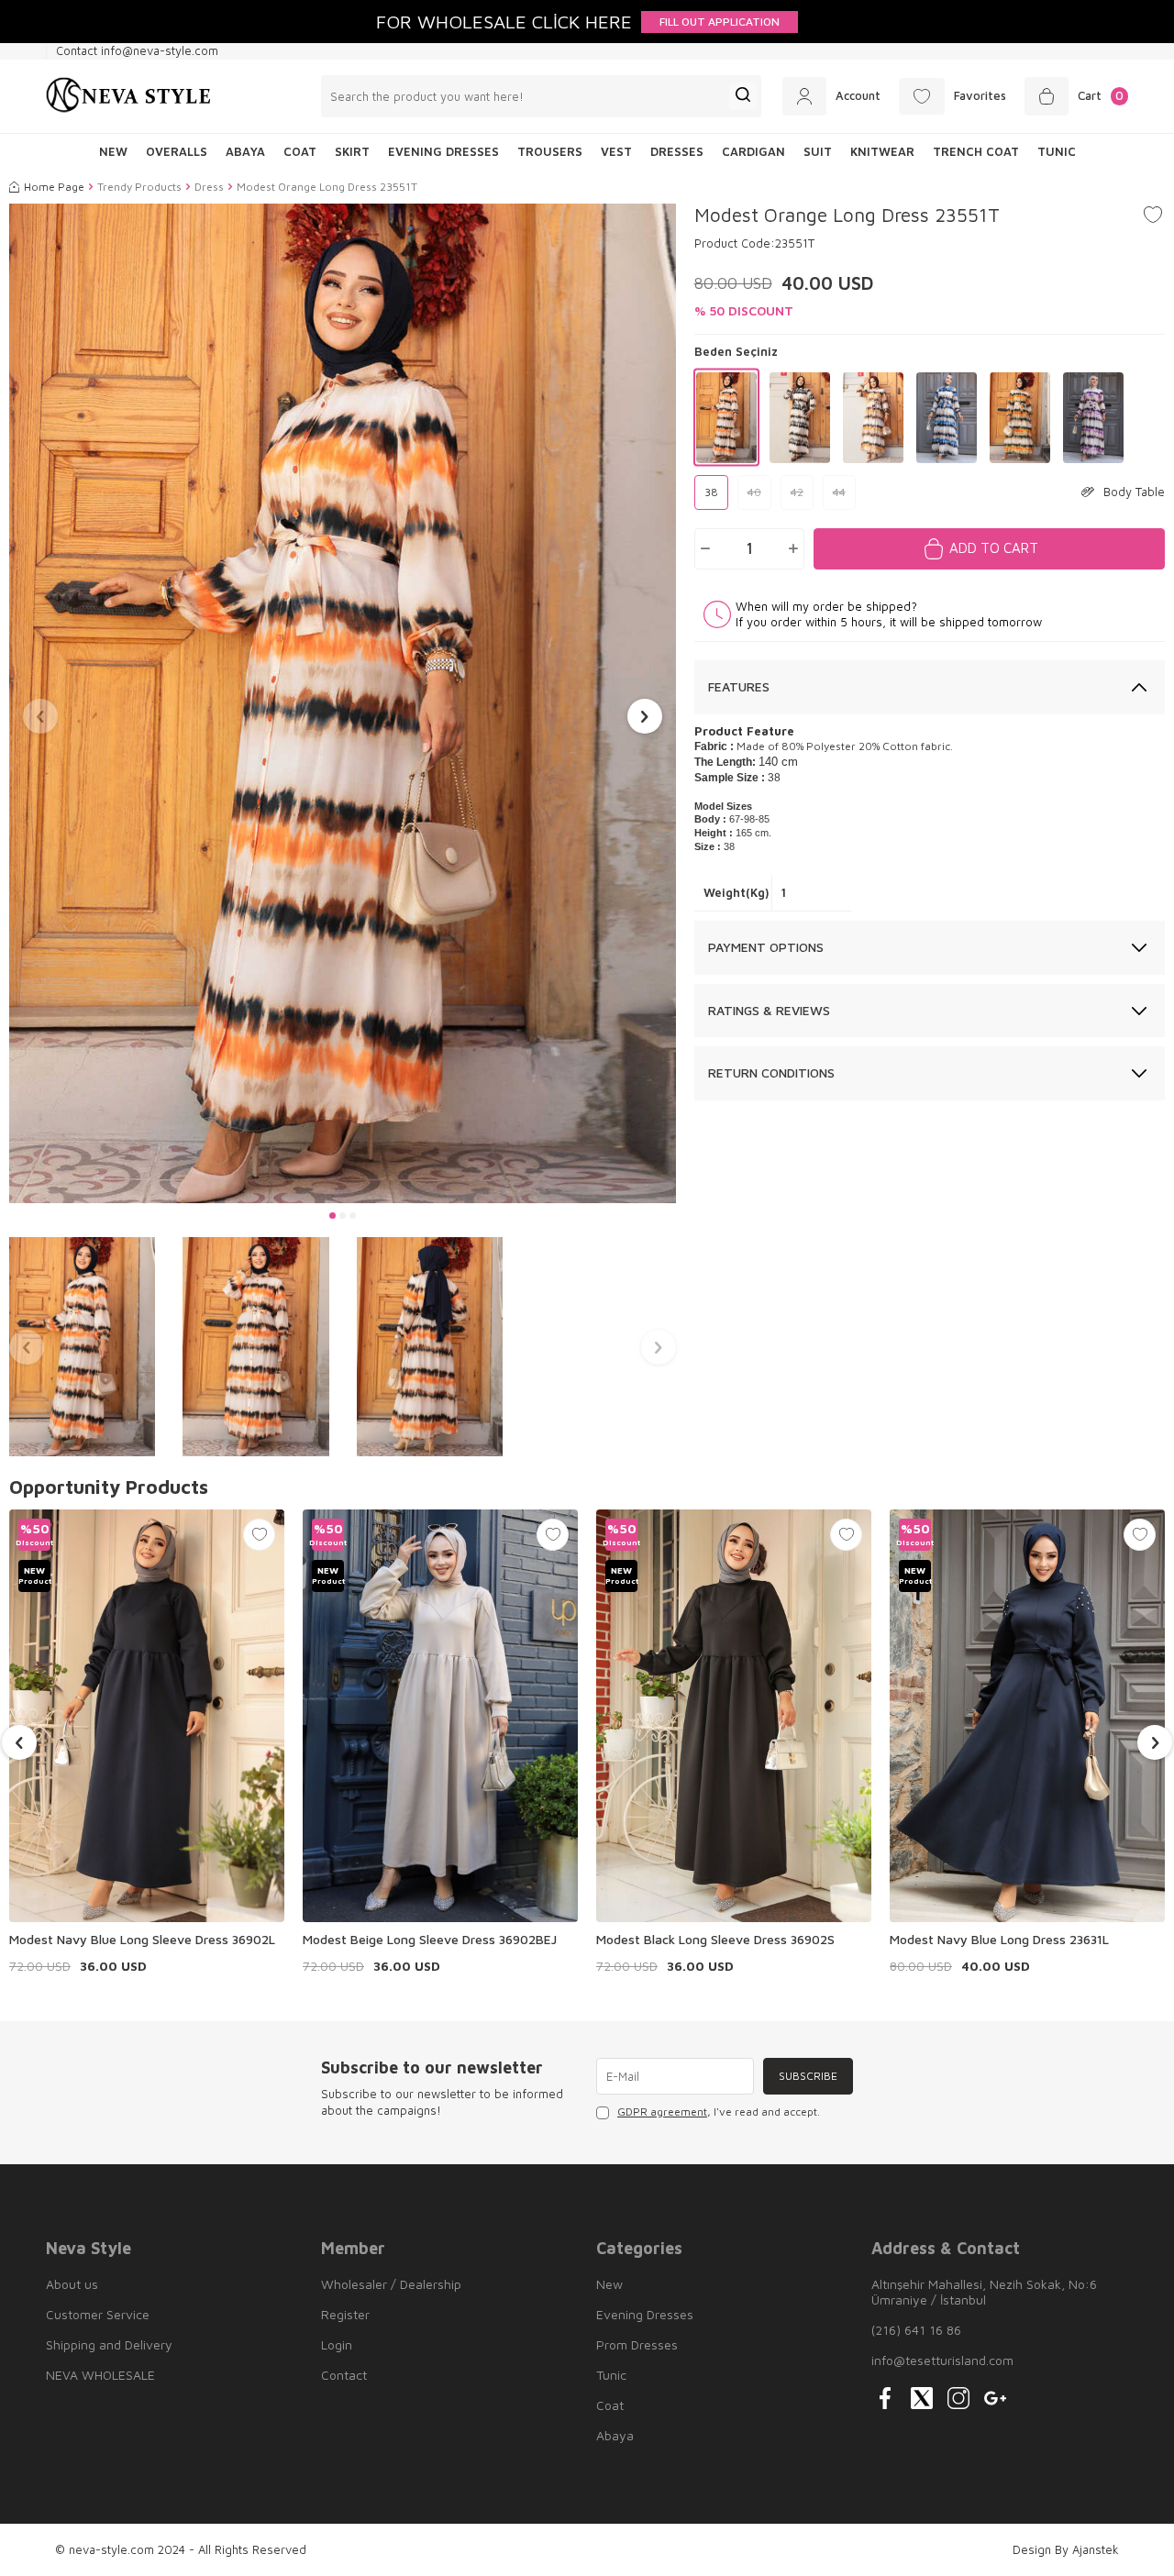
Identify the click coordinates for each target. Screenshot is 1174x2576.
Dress (209, 187)
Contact (344, 2375)
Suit (818, 151)
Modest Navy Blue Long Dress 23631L (999, 1939)
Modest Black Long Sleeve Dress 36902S (715, 1939)
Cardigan (753, 151)
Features (739, 686)
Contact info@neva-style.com (137, 50)
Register (345, 2314)
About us (72, 2284)
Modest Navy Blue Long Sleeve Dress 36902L (142, 1939)
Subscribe (808, 2076)
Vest (616, 151)
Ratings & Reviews (769, 1010)
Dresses (677, 151)
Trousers (550, 151)
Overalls (177, 151)
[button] (332, 1216)
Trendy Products (139, 187)
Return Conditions (771, 1072)
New (609, 2284)
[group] (343, 704)
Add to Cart (994, 548)
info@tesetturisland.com (942, 2360)
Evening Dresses (443, 151)
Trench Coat (976, 151)
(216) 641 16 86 (916, 2330)
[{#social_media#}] (885, 2398)
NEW (113, 151)
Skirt (352, 151)
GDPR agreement (662, 2112)
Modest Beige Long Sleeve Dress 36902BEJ (430, 1939)
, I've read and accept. (719, 2112)
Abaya (245, 151)
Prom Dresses (637, 2344)
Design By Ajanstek (1066, 2549)
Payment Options (766, 947)
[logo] (128, 96)
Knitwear (882, 151)
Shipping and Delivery (109, 2344)
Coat (300, 151)
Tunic (1057, 151)
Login (337, 2344)
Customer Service (98, 2314)
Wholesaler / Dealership (391, 2284)
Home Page (54, 187)
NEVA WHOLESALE (100, 2375)
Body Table (1134, 492)
